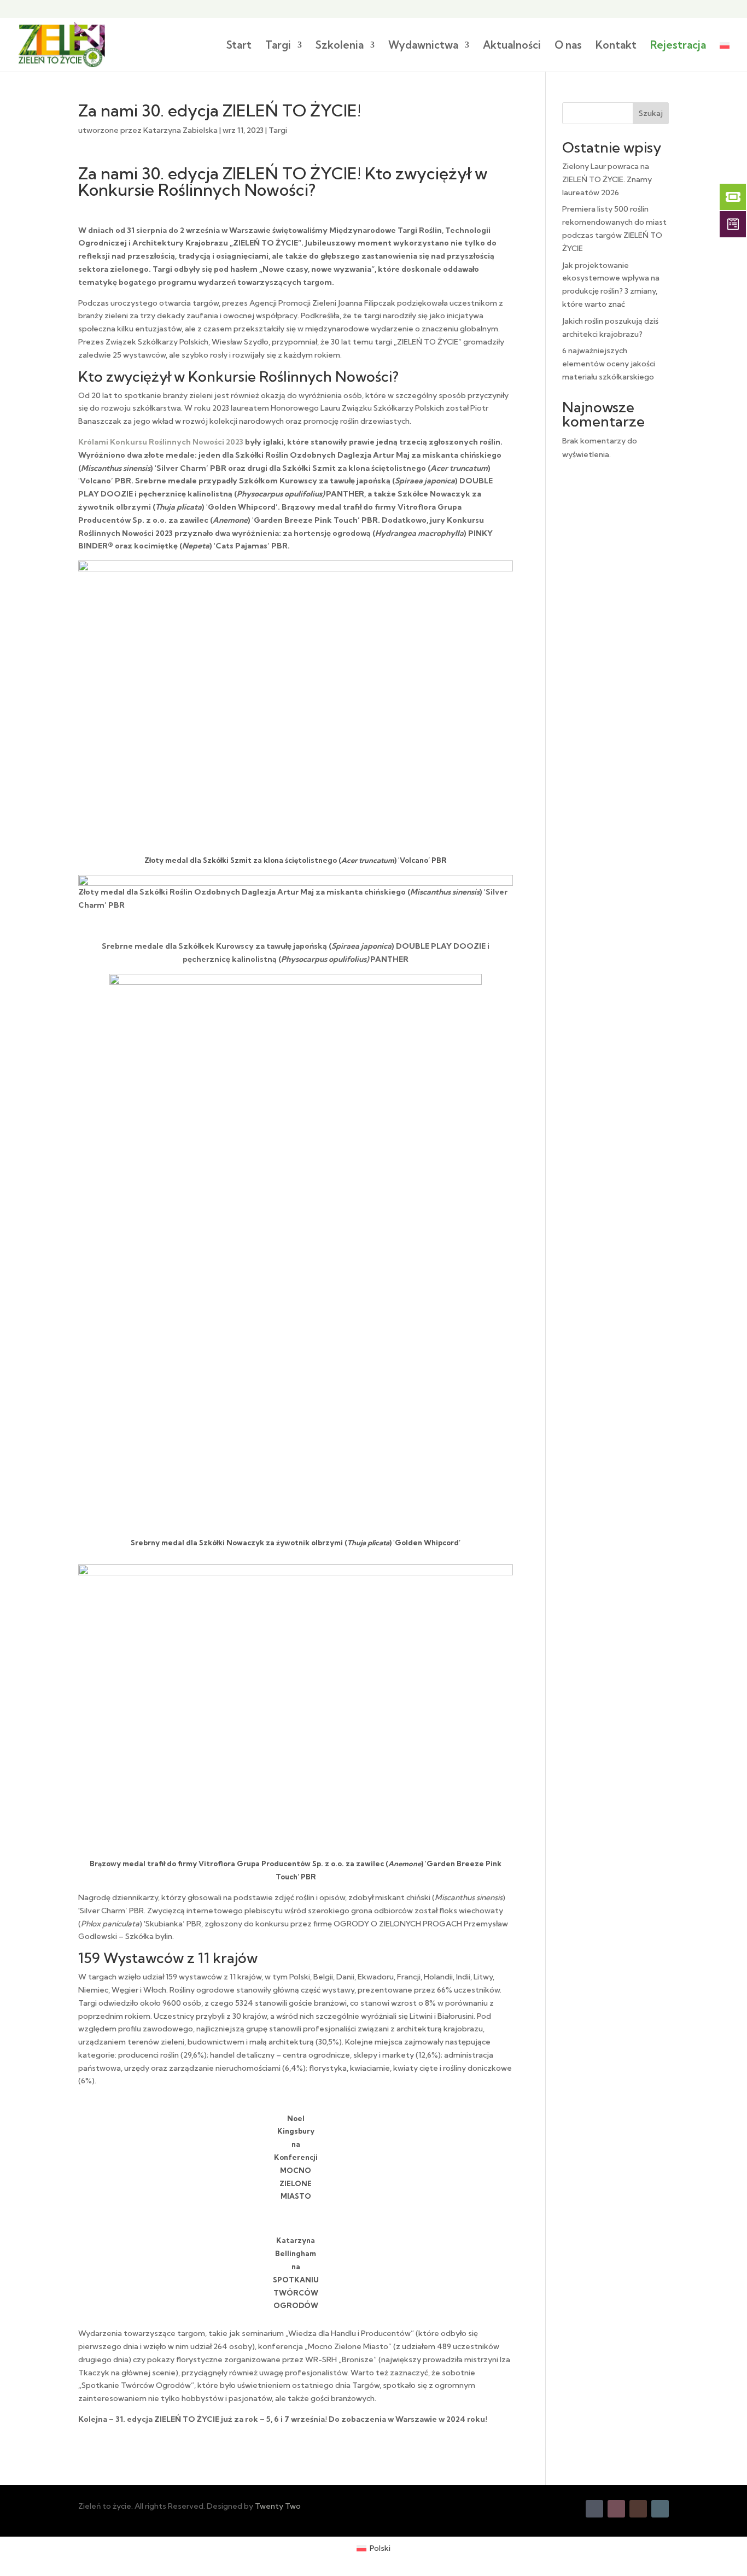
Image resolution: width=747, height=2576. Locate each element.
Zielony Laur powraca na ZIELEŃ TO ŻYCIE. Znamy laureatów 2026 (607, 179)
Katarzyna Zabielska (180, 130)
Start (239, 46)
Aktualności (512, 46)
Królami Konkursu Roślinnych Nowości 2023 (161, 442)
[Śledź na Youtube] (638, 2509)
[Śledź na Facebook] (594, 2509)
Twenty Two (278, 2506)
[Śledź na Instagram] (616, 2509)
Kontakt (616, 46)
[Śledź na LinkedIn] (660, 2509)
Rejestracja (678, 46)
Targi (278, 46)
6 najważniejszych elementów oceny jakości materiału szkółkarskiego (609, 364)
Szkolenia (340, 46)
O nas (568, 46)
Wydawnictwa (423, 46)
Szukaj (651, 113)
